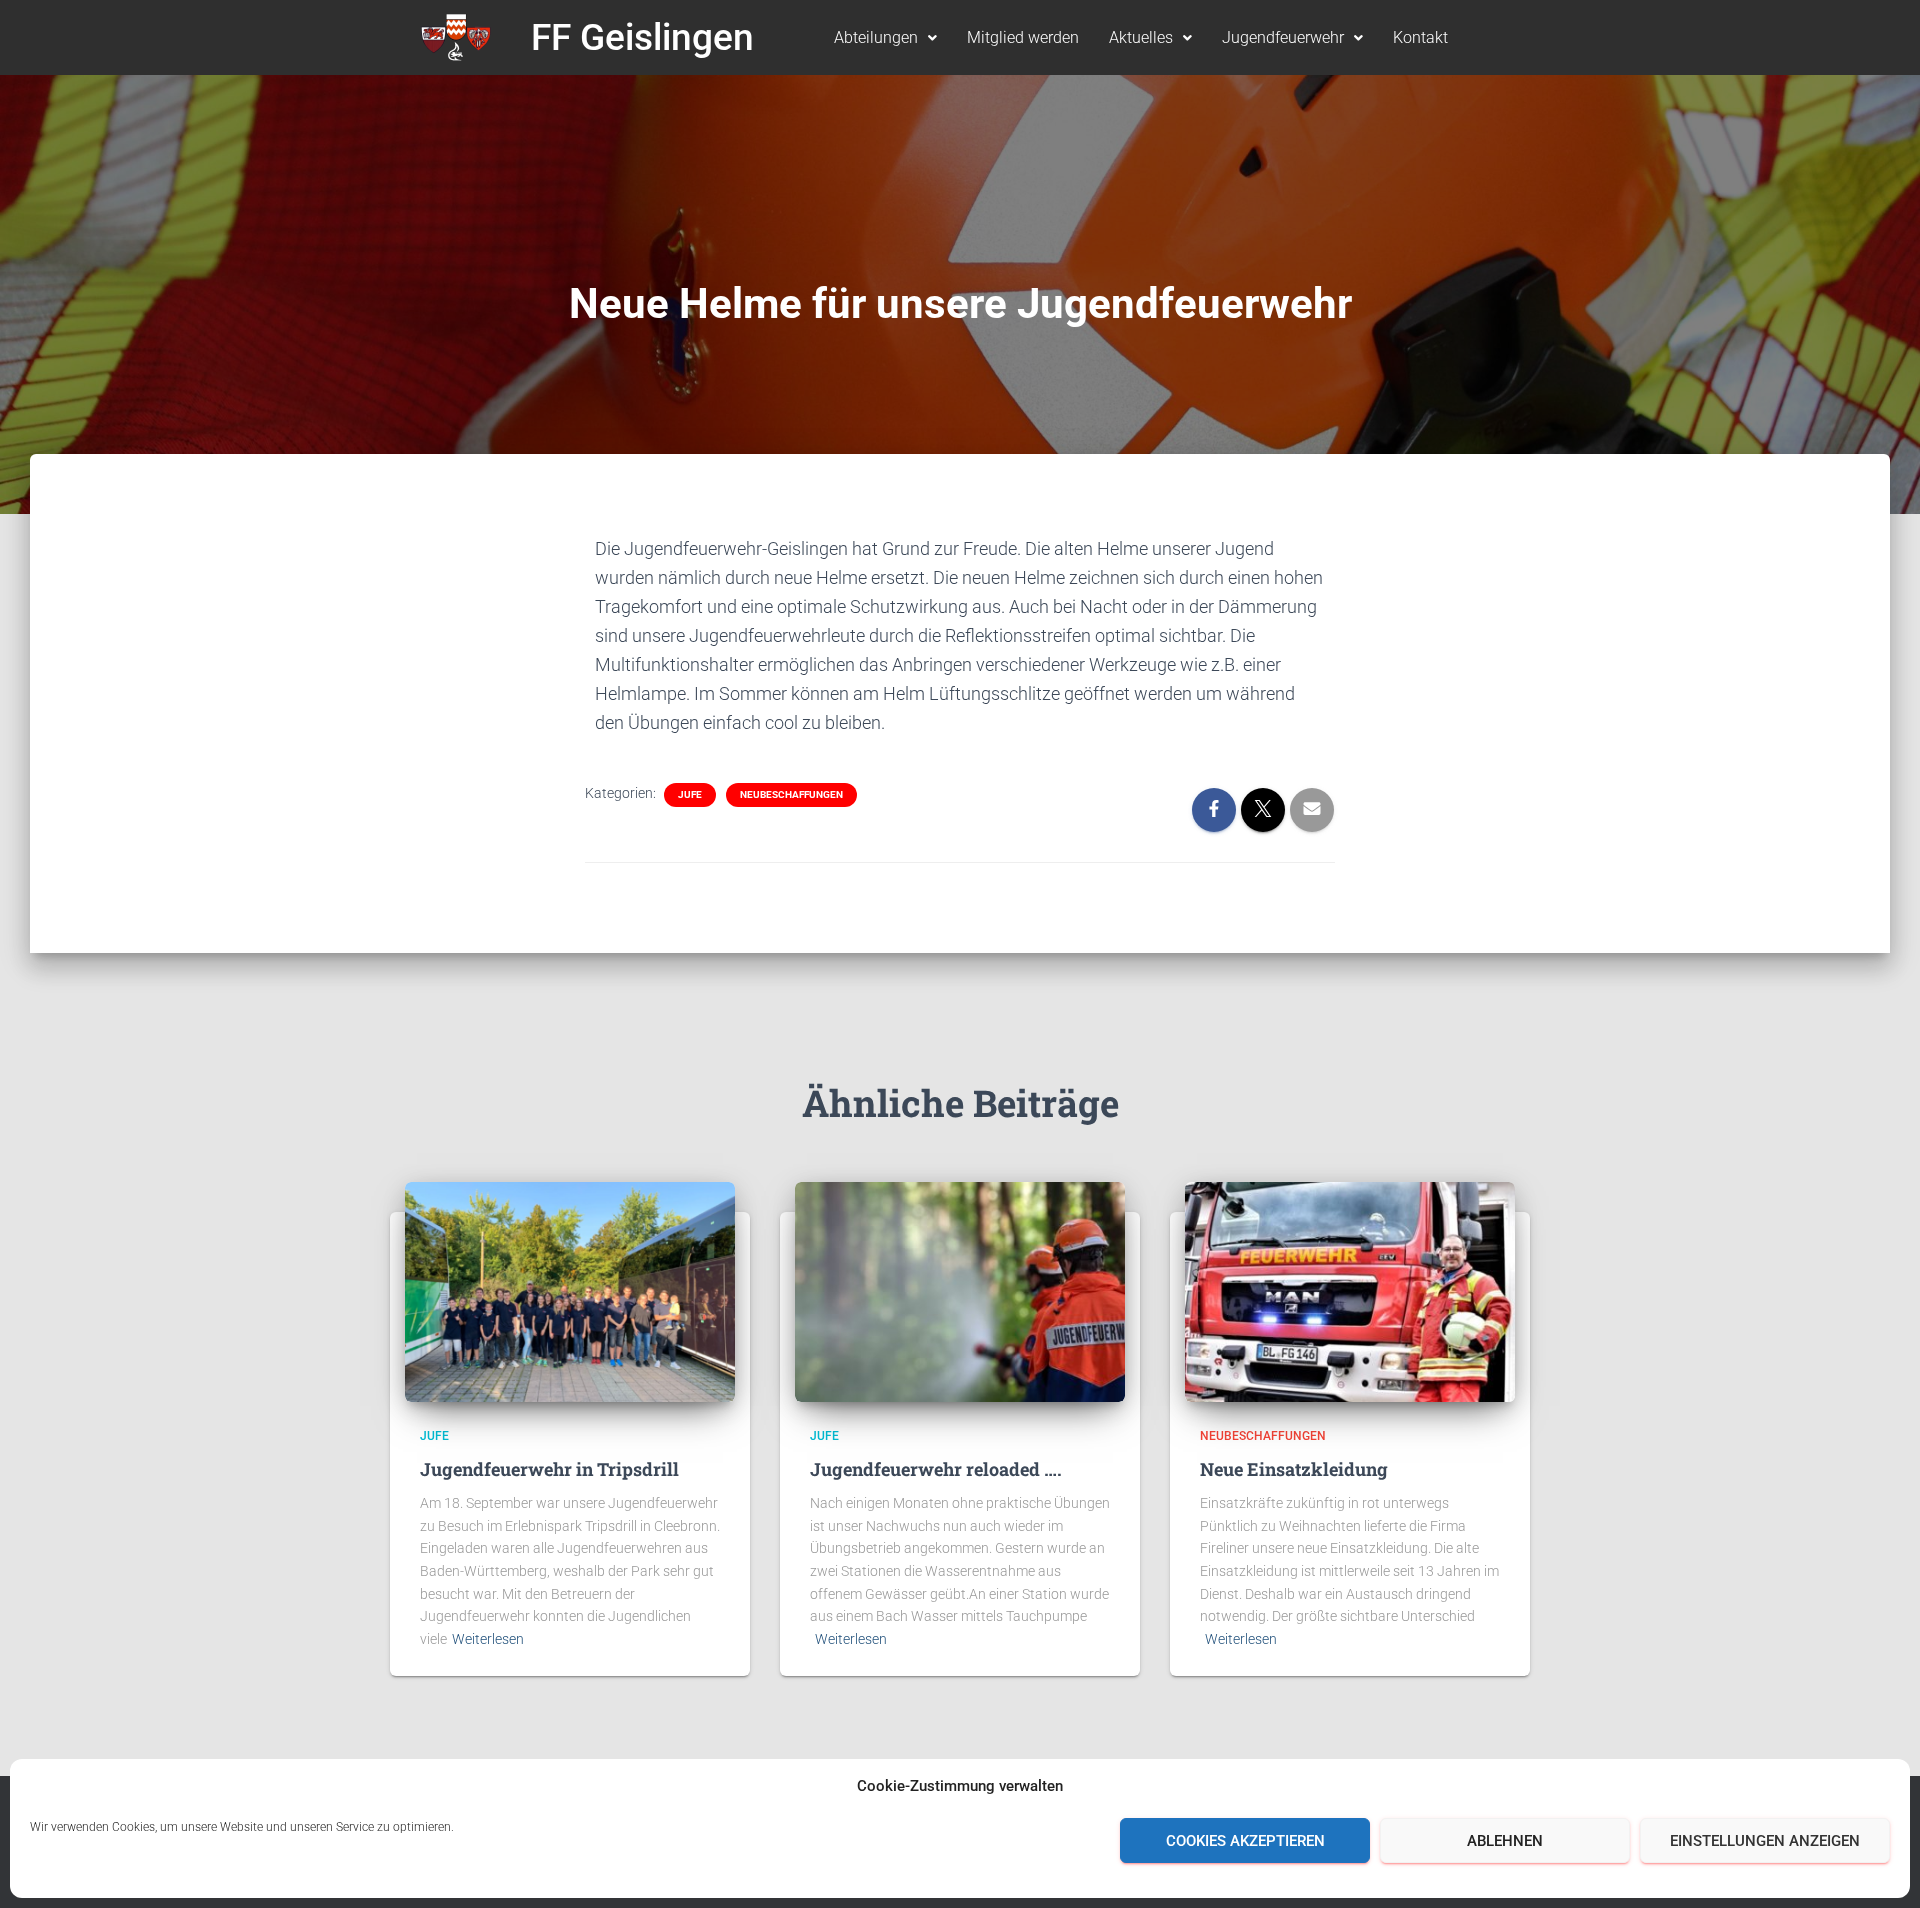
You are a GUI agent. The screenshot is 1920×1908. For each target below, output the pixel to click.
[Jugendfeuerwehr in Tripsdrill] (570, 1291)
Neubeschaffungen (791, 794)
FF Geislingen (642, 37)
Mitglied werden (1023, 37)
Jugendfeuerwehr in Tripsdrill (549, 1469)
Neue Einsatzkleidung (1294, 1469)
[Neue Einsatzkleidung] (1350, 1291)
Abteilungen (876, 37)
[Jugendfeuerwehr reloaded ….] (960, 1291)
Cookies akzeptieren (1245, 1841)
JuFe (690, 794)
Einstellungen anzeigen (1765, 1841)
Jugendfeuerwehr (1283, 37)
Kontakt (1420, 37)
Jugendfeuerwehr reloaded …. (936, 1469)
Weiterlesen (488, 1639)
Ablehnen (1505, 1841)
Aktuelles (1141, 37)
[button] (885, 38)
